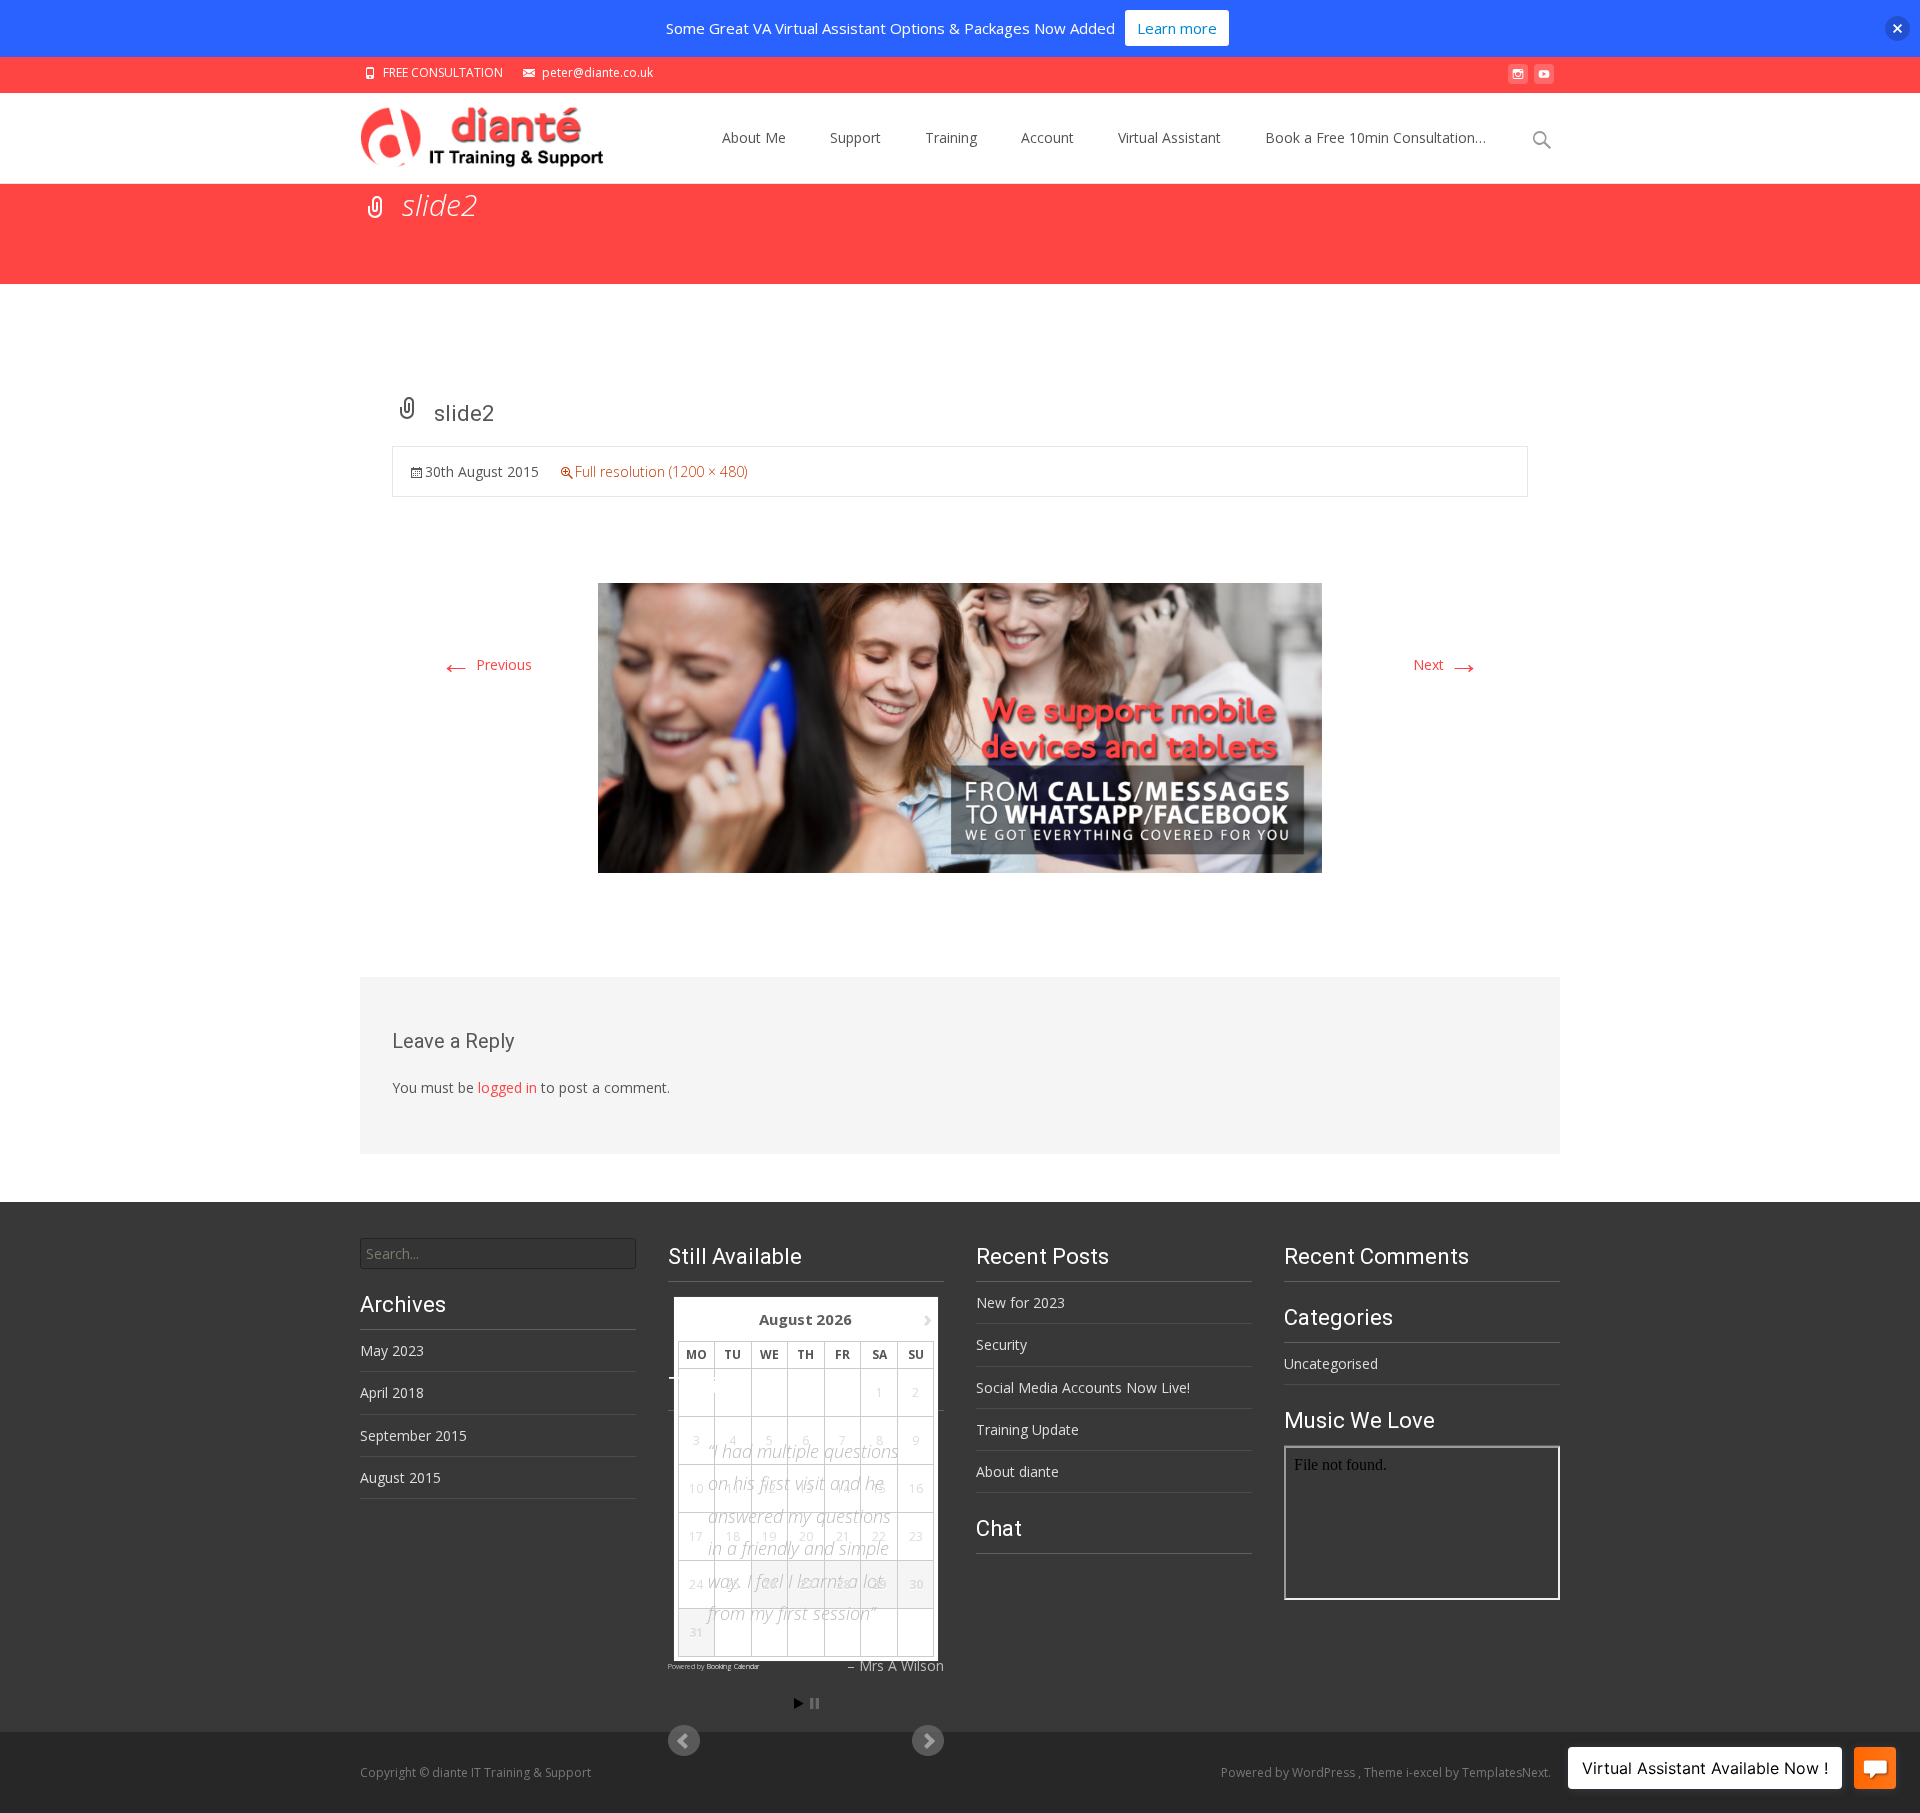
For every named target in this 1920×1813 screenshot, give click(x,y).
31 (696, 1633)
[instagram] (1518, 79)
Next (1446, 664)
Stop (814, 1703)
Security (1001, 1344)
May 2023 (392, 1350)
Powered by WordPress (1289, 1772)
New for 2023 (1020, 1302)
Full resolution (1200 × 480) (661, 471)
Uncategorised (1331, 1363)
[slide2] (960, 726)
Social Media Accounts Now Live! (1083, 1387)
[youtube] (1544, 79)
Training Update (1027, 1429)
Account (1047, 137)
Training (951, 137)
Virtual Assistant (1169, 137)
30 (916, 1585)
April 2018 (392, 1392)
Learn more (1177, 28)
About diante (1017, 1471)
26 (769, 1585)
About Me (754, 137)
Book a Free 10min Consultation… (1375, 137)
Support (855, 137)
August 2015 (400, 1477)
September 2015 (413, 1435)
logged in (507, 1087)
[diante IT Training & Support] (468, 133)
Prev (684, 1741)
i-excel (1425, 1772)
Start (799, 1703)
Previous (486, 664)
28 (843, 1585)
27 (806, 1585)
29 (879, 1585)
